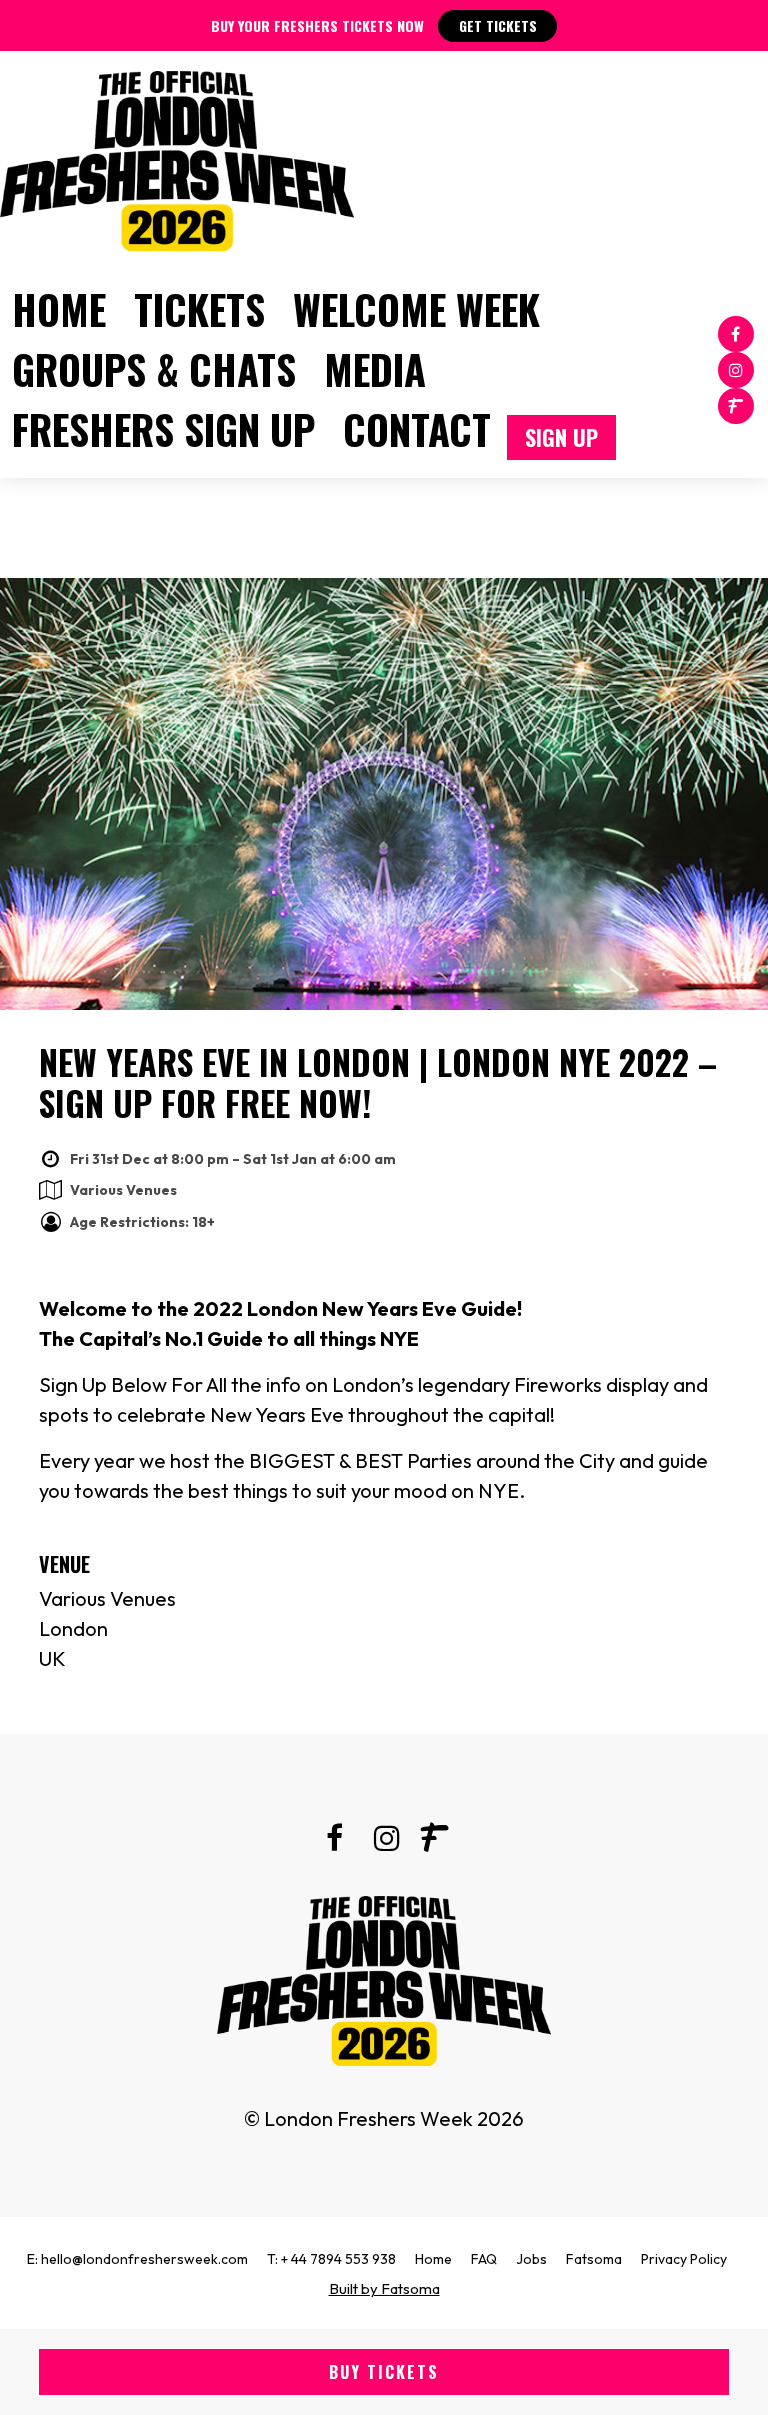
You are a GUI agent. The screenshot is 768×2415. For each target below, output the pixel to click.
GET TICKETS (498, 25)
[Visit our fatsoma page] (736, 404)
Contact (417, 429)
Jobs (531, 2259)
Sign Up (561, 437)
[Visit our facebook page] (736, 332)
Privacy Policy (684, 2259)
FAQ (484, 2259)
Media (375, 369)
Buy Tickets (384, 2372)
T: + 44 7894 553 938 (331, 2259)
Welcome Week (416, 309)
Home (59, 309)
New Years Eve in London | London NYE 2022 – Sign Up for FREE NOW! (378, 1082)
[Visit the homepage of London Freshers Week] (177, 156)
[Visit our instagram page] (736, 368)
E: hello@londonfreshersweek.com (137, 2259)
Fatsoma (594, 2259)
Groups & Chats (154, 369)
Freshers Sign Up (163, 429)
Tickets (199, 309)
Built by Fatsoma (384, 2288)
